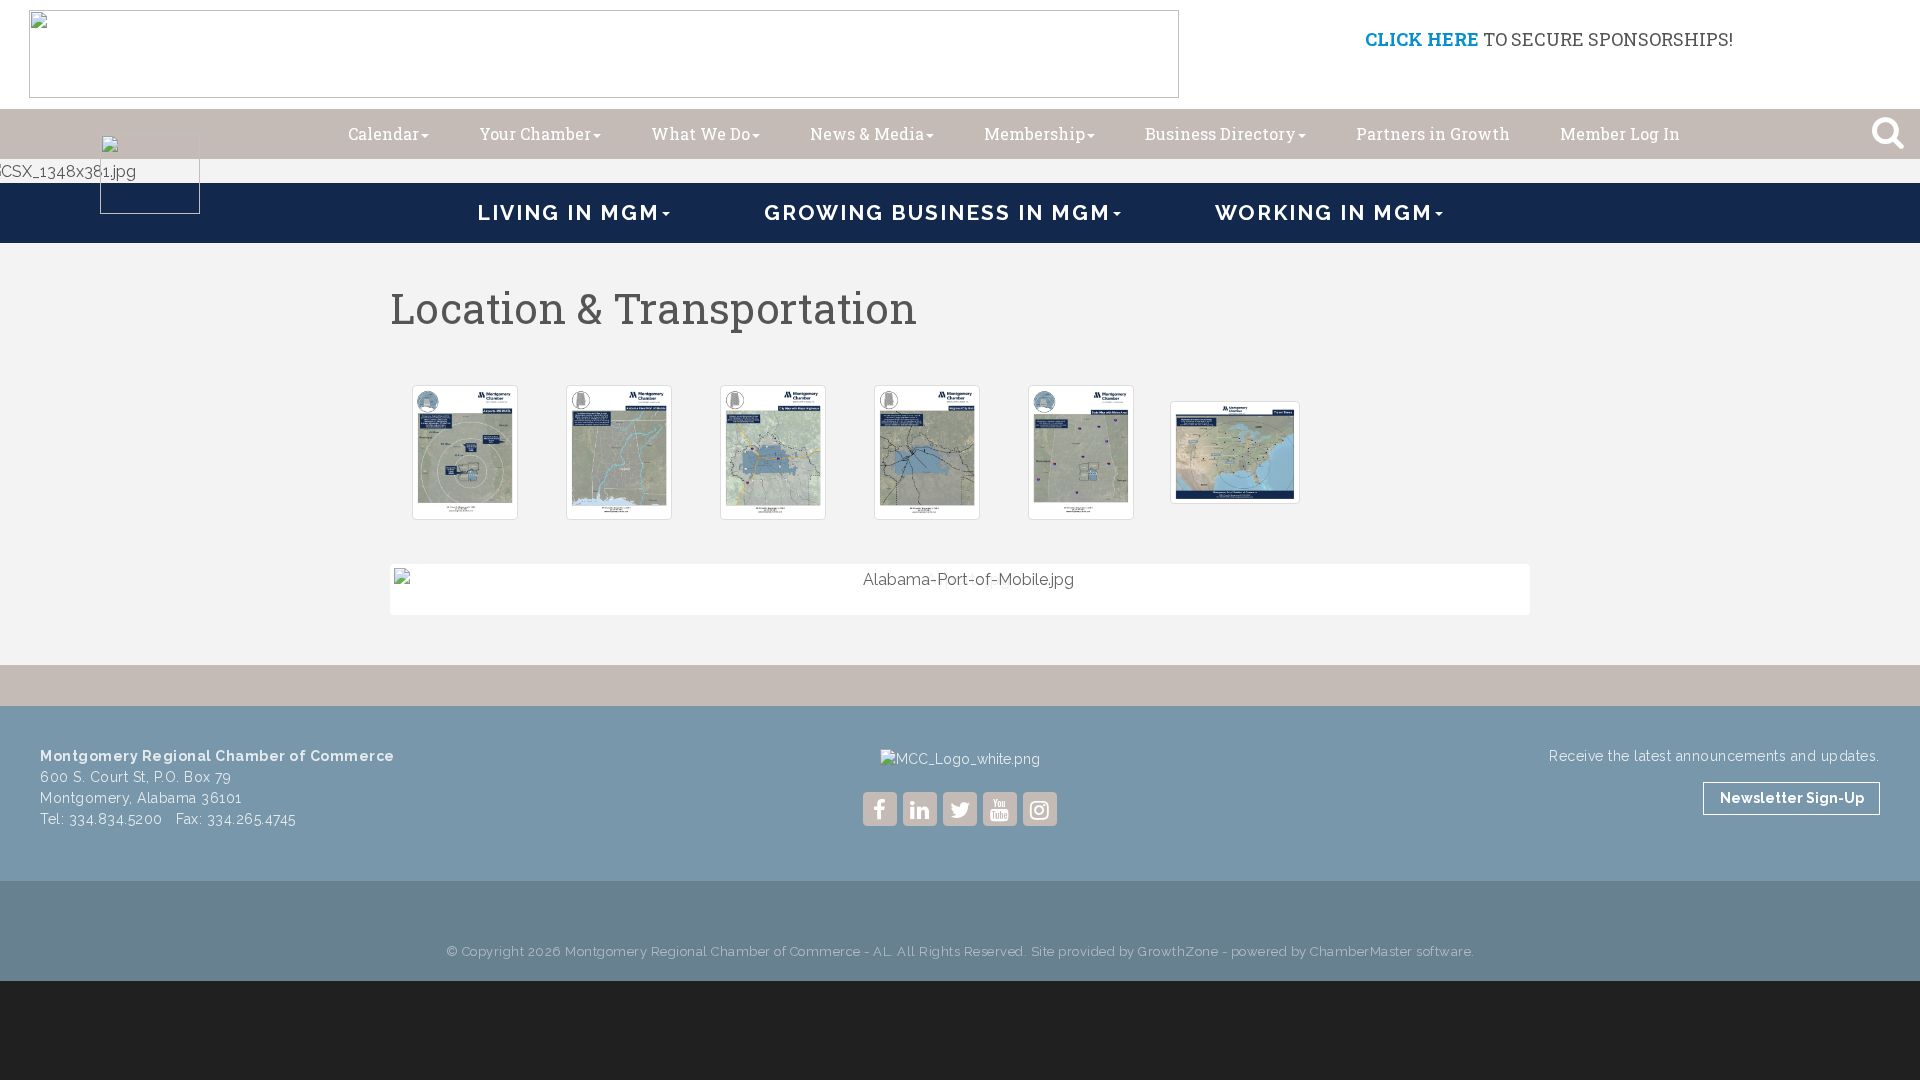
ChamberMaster (1361, 950)
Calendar (383, 133)
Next (1558, 628)
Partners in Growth (1433, 133)
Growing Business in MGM (937, 212)
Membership (1034, 133)
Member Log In (1620, 133)
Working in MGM (1324, 212)
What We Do (700, 133)
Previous (364, 628)
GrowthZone (1178, 950)
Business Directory (1220, 133)
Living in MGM (568, 212)
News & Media (867, 133)
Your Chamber (535, 133)
